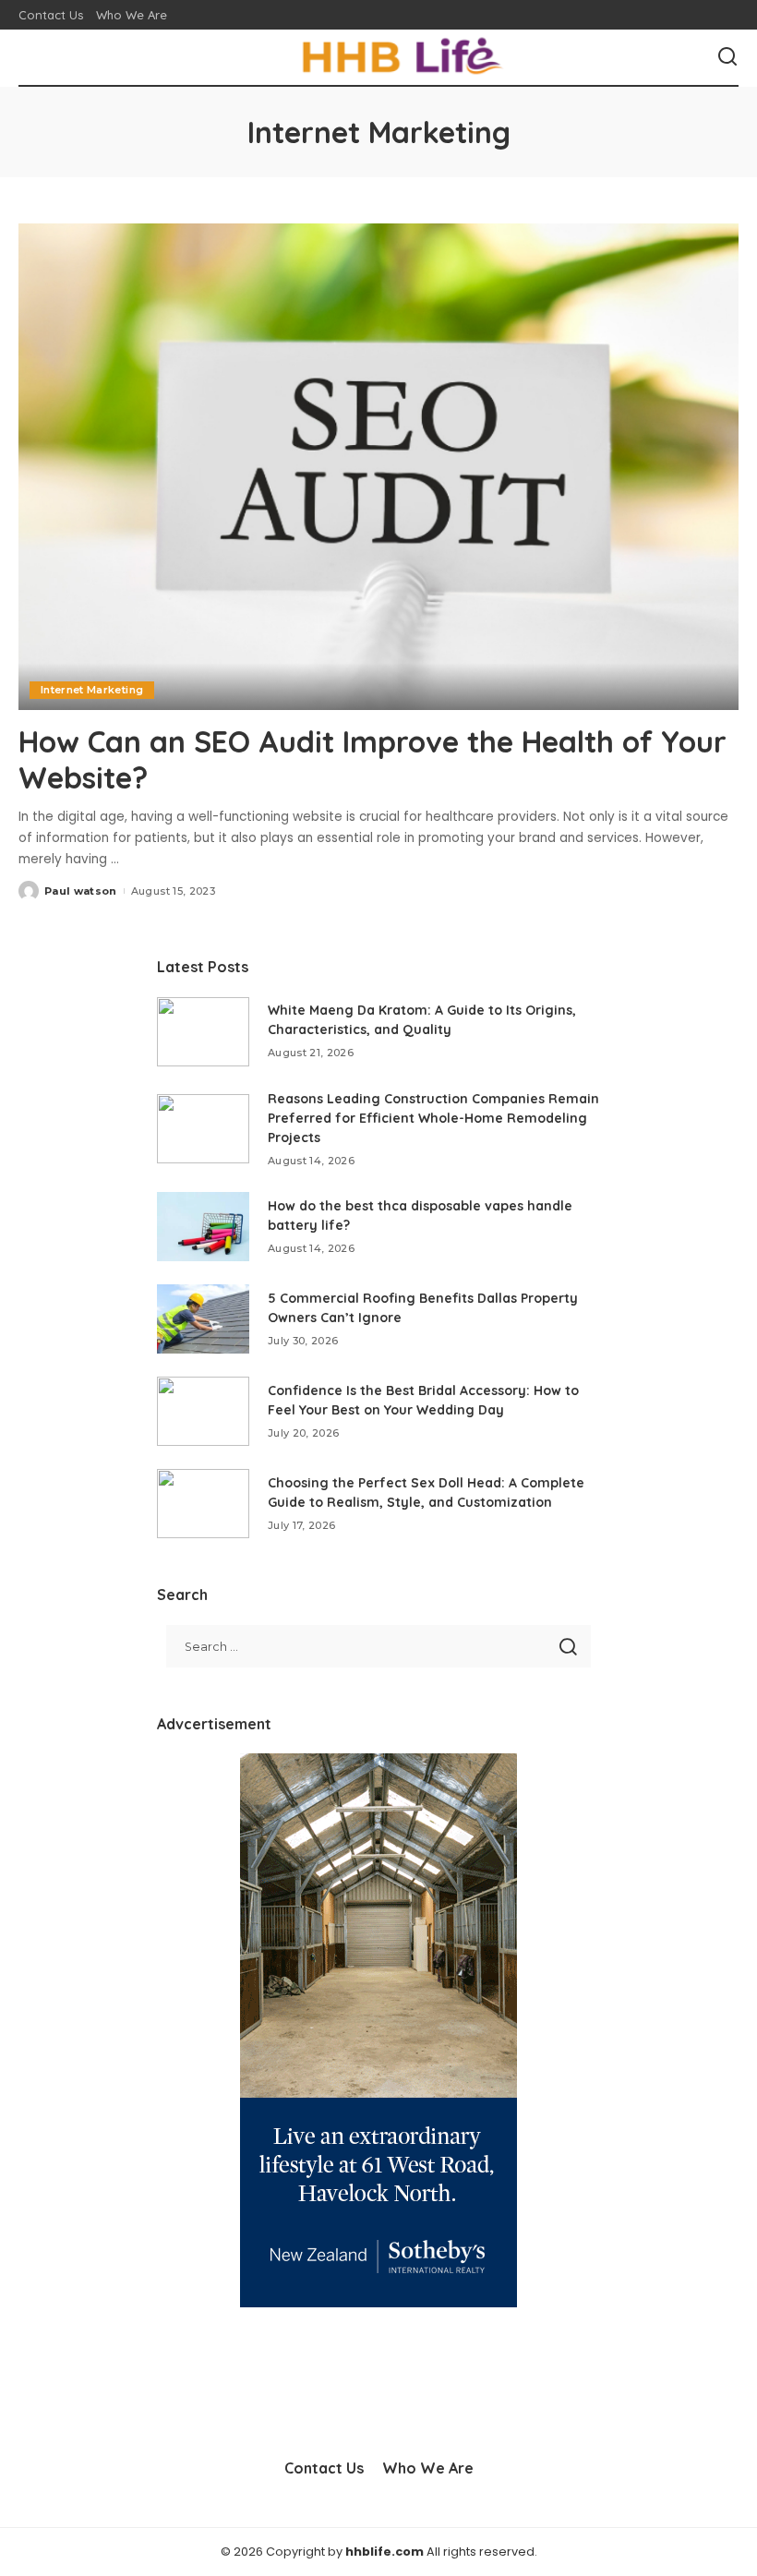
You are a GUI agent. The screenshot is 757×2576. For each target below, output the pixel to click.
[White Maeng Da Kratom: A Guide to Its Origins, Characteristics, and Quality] (203, 1032)
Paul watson (81, 891)
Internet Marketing (92, 690)
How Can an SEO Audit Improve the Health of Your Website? (372, 759)
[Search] (727, 57)
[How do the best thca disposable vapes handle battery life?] (203, 1227)
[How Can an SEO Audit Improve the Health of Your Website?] (378, 467)
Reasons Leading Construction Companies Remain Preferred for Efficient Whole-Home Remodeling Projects (433, 1118)
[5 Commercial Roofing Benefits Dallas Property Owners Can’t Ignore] (203, 1319)
